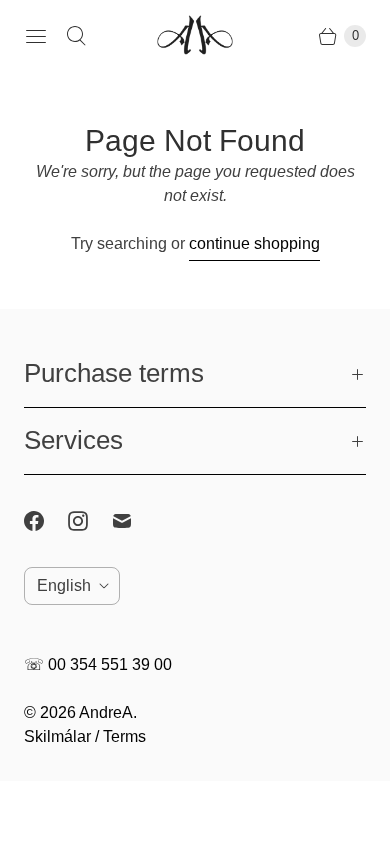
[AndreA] (195, 36)
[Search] (76, 36)
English (64, 585)
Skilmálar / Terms (85, 736)
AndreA (106, 712)
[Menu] (36, 36)
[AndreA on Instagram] (90, 521)
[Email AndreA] (134, 521)
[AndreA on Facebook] (46, 521)
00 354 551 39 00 (110, 664)
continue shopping (254, 243)
